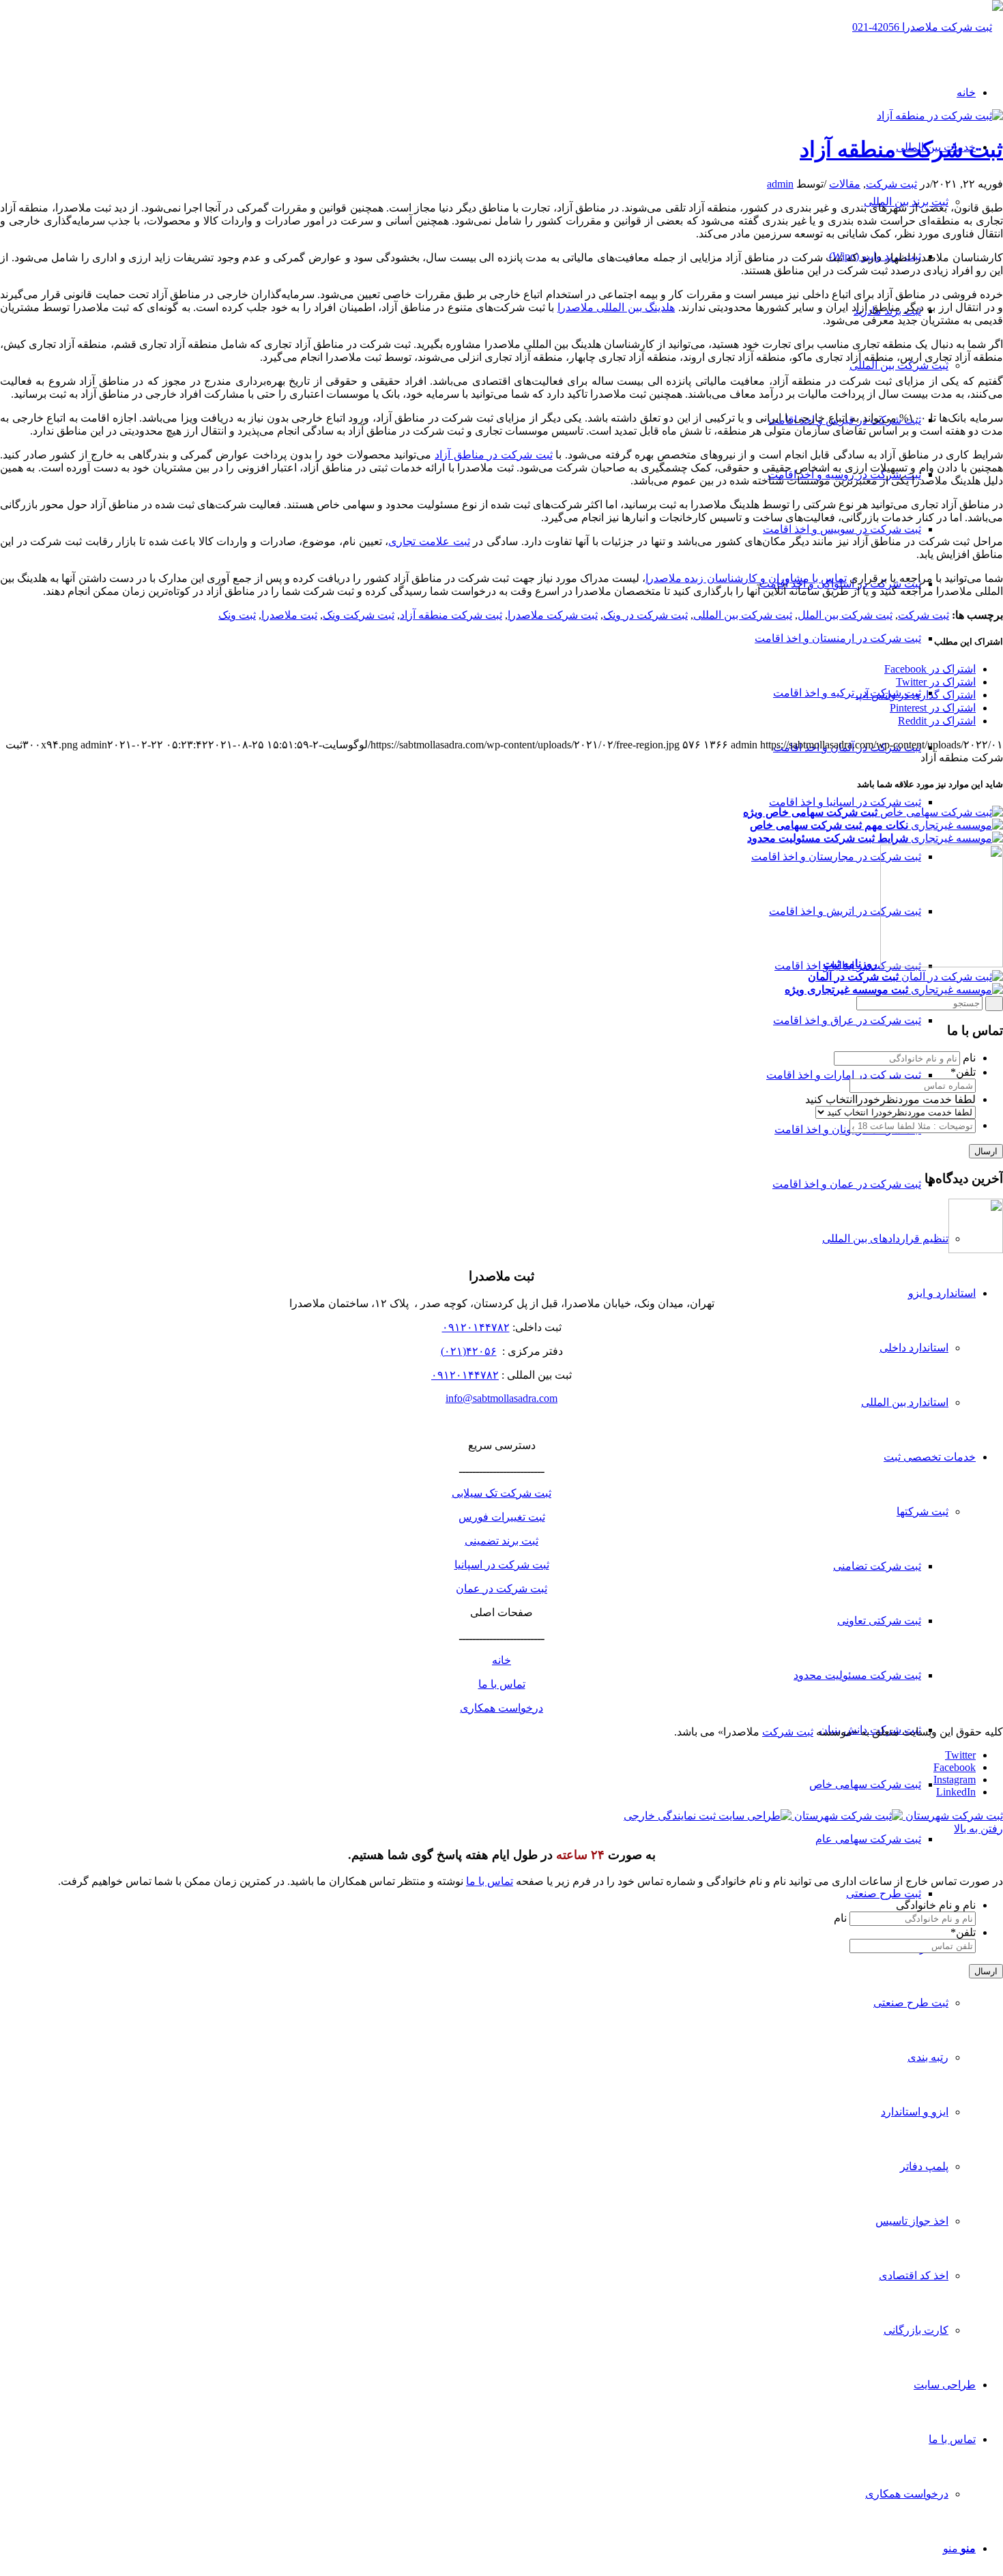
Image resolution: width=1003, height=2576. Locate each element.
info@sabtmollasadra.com (501, 1398)
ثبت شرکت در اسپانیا (502, 1565)
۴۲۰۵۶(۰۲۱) (469, 1351)
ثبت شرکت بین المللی (743, 615)
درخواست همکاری (501, 1708)
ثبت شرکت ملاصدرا (553, 615)
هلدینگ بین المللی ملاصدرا (616, 307)
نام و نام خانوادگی (936, 1905)
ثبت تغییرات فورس (502, 1517)
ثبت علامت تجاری (429, 541)
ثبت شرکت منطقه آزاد (901, 149)
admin (780, 184)
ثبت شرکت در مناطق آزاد (494, 455)
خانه (501, 1660)
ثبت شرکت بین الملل (845, 615)
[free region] (940, 116)
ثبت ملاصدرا (289, 615)
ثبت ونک (237, 615)
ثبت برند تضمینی (501, 1541)
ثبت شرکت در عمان (501, 1589)
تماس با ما (502, 1684)
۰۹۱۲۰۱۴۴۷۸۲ (476, 1327)
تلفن (963, 1072)
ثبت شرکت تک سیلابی (501, 1493)
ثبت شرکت (891, 184)
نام (969, 1058)
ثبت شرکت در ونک (645, 615)
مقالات (845, 184)
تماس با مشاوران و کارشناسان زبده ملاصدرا (746, 578)
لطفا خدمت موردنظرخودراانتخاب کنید (890, 1099)
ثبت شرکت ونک (359, 615)
